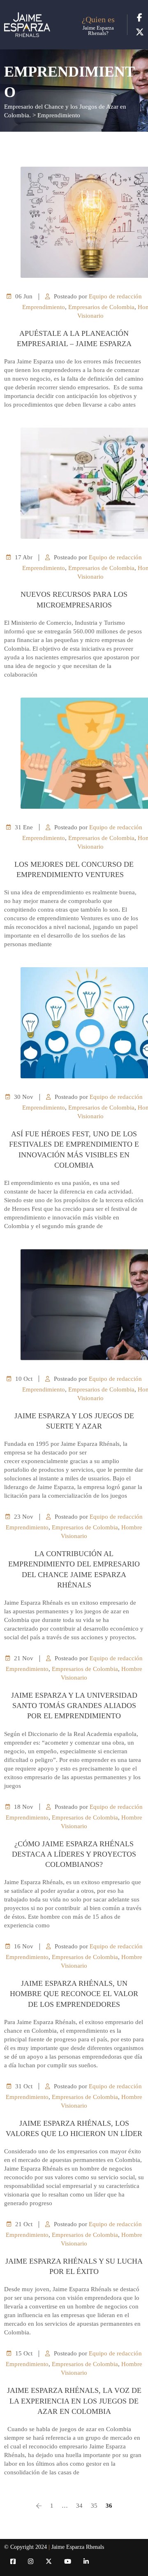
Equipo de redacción (115, 296)
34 (79, 2506)
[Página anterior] (39, 2506)
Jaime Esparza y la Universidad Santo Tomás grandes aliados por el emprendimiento (74, 1706)
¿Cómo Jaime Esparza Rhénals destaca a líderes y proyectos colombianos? (74, 1854)
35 (94, 2506)
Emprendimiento (44, 307)
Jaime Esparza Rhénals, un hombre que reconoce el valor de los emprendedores (74, 1994)
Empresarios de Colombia (101, 307)
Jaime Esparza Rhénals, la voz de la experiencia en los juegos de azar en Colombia (74, 2401)
